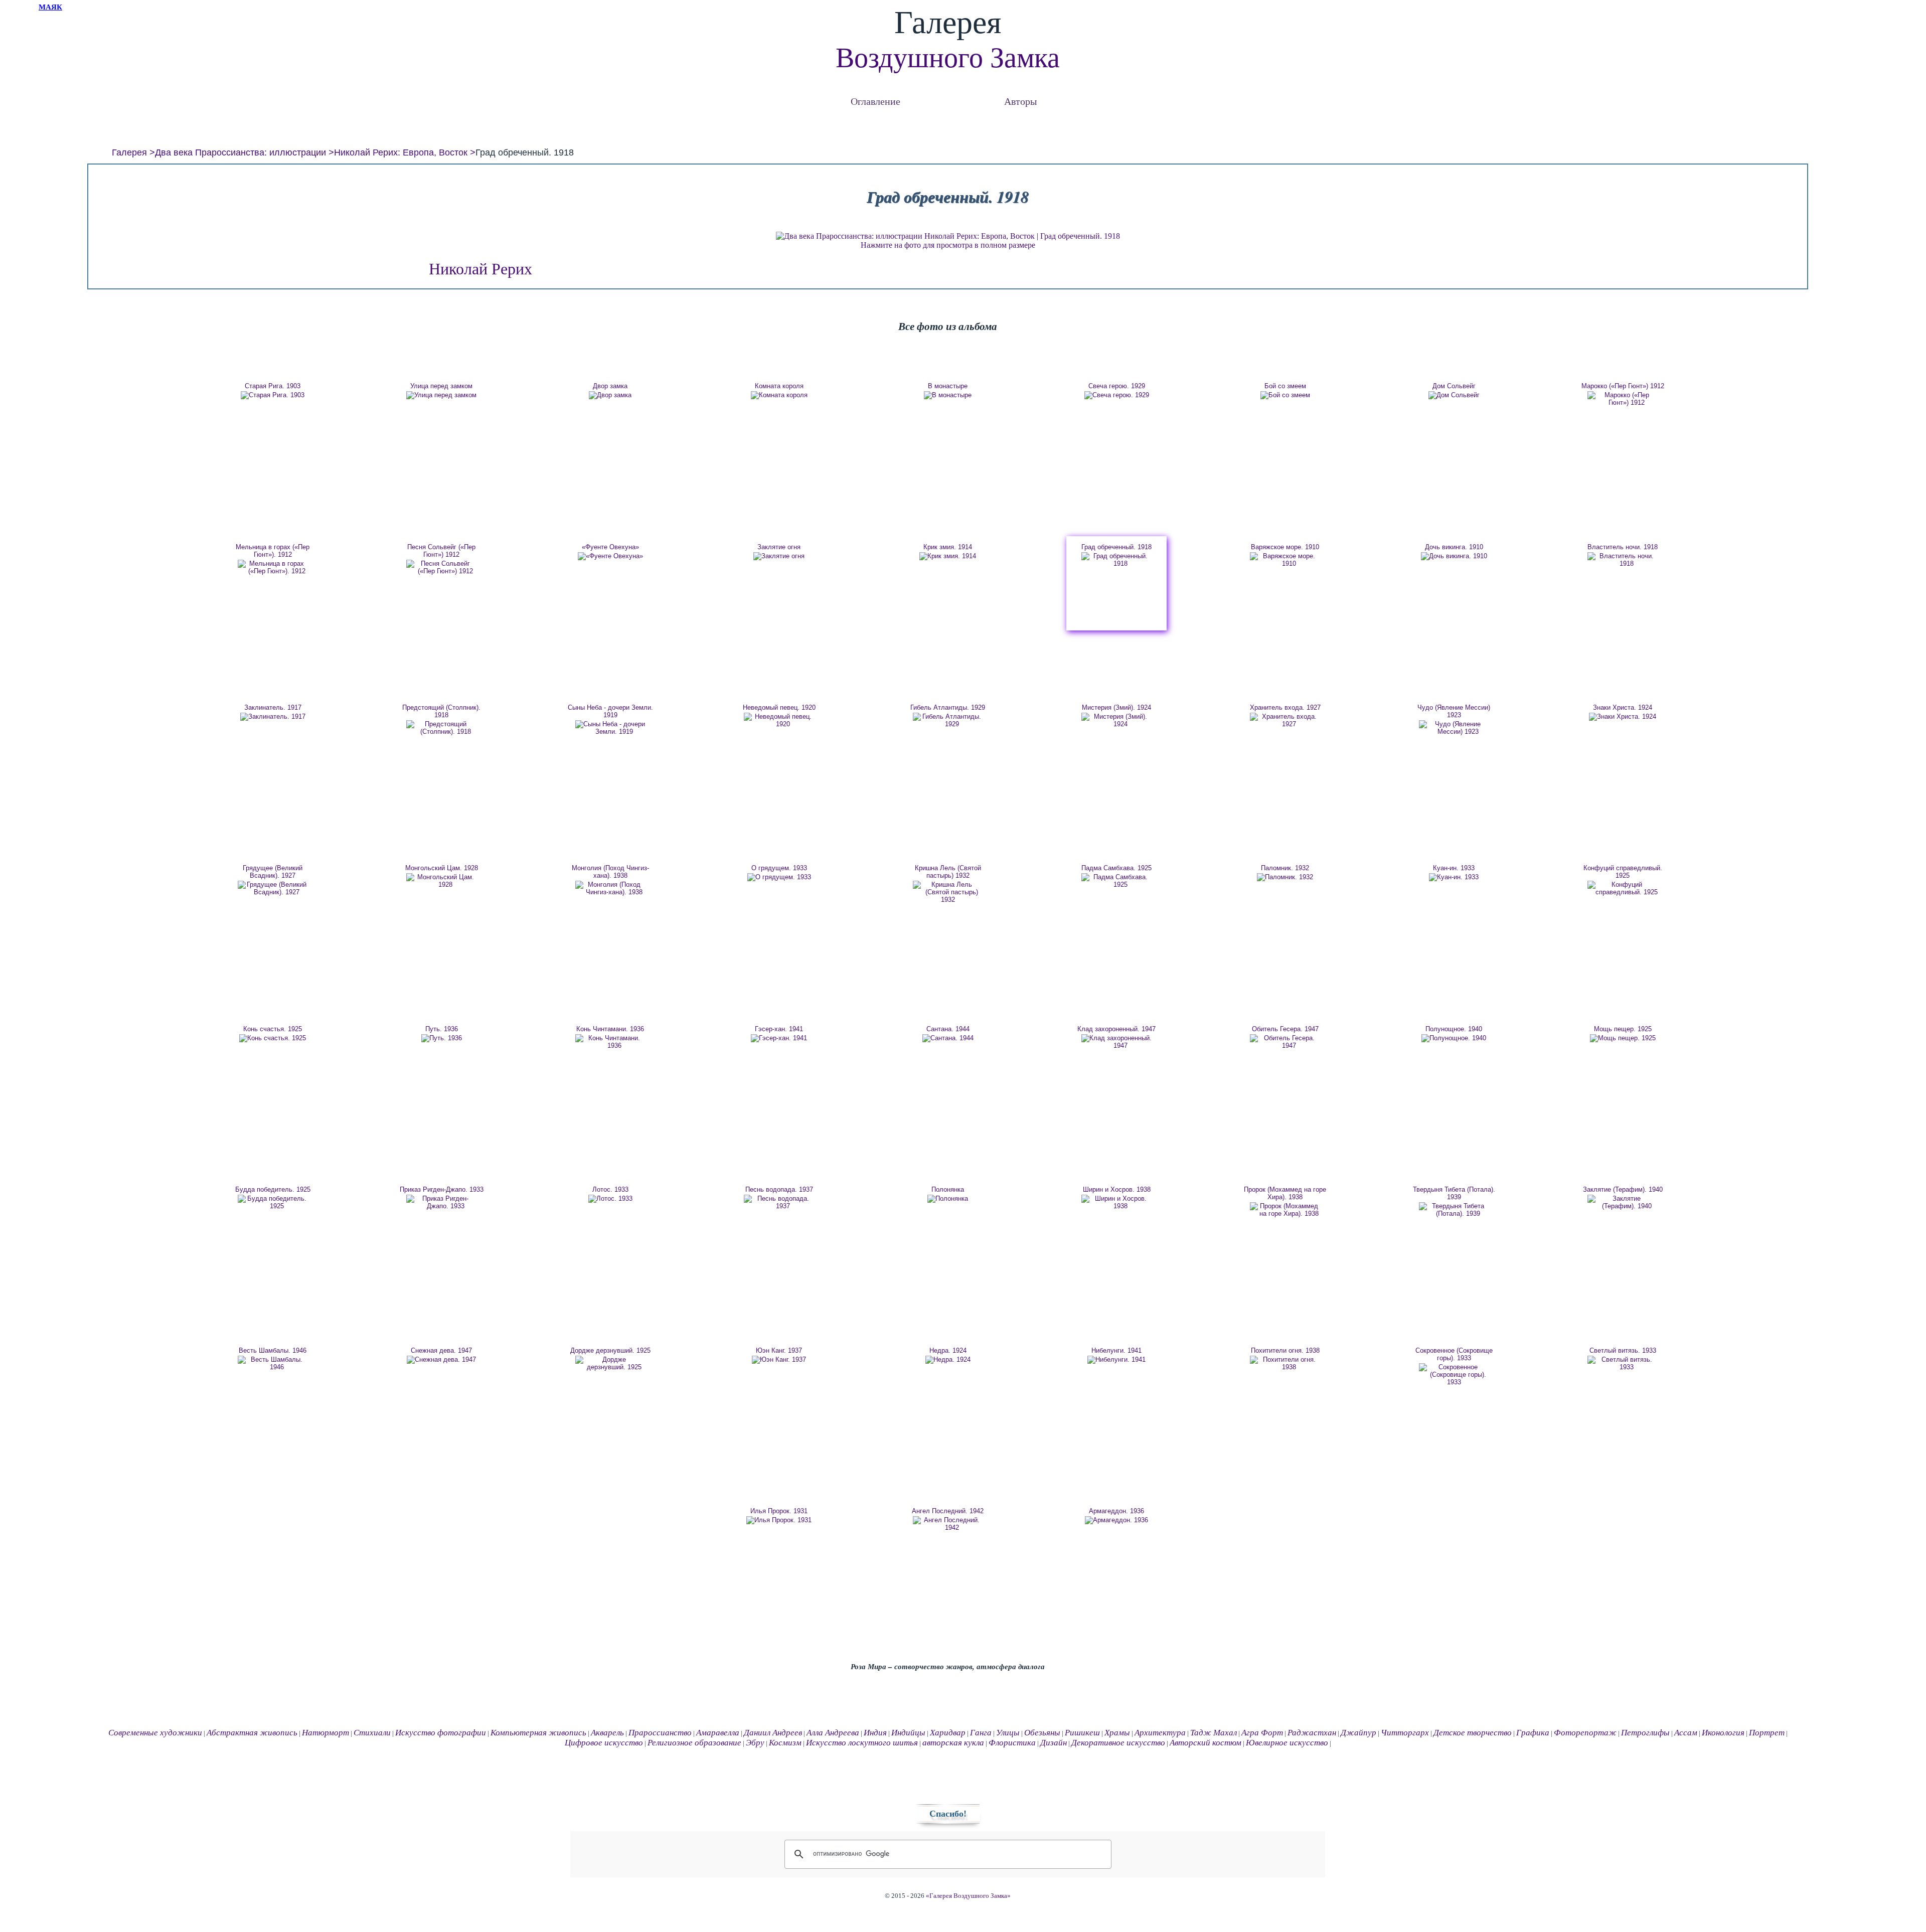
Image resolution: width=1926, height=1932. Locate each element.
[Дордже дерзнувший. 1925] (610, 1363)
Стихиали (372, 1733)
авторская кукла (953, 1743)
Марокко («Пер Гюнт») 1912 (1623, 386)
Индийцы (908, 1733)
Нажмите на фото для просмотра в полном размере (948, 245)
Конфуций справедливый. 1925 (1623, 872)
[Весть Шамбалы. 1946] (273, 1363)
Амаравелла (718, 1733)
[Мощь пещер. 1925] (1623, 1038)
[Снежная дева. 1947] (441, 1360)
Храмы (1117, 1733)
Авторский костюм (1206, 1743)
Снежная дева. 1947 (441, 1350)
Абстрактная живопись (252, 1733)
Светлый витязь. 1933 (1623, 1350)
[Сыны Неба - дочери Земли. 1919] (610, 728)
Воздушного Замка (948, 58)
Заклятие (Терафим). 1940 (1623, 1189)
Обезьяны (1042, 1733)
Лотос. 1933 (610, 1189)
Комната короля (779, 386)
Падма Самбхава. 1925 (1116, 868)
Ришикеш (1082, 1733)
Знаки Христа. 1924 (1623, 707)
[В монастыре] (948, 395)
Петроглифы (1645, 1733)
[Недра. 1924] (948, 1360)
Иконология (1723, 1733)
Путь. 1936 (442, 1029)
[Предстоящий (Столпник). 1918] (441, 728)
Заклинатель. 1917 (273, 707)
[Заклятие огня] (779, 556)
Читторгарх (1405, 1733)
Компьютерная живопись (538, 1733)
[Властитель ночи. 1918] (1623, 560)
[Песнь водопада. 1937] (779, 1202)
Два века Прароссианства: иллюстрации (240, 152)
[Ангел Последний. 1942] (948, 1524)
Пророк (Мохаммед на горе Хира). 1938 (1285, 1193)
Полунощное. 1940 (1454, 1029)
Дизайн (1054, 1743)
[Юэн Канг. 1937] (779, 1360)
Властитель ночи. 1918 (1623, 547)
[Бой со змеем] (1285, 395)
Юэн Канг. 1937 (779, 1350)
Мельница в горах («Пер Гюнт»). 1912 (273, 551)
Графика (1533, 1733)
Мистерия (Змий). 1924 (1116, 707)
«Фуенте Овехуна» (610, 547)
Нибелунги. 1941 (1116, 1350)
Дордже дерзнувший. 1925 (610, 1350)
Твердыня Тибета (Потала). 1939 (1454, 1193)
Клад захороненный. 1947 (1116, 1029)
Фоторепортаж (1585, 1733)
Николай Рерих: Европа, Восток (401, 152)
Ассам (1686, 1733)
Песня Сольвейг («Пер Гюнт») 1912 (441, 551)
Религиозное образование (694, 1743)
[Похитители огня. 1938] (1285, 1363)
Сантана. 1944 (948, 1029)
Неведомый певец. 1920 (779, 707)
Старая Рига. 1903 (273, 386)
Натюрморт (326, 1733)
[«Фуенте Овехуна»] (610, 556)
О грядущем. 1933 (779, 868)
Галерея (129, 152)
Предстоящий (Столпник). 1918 (441, 711)
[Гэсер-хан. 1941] (779, 1038)
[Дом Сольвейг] (1454, 395)
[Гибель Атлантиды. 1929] (948, 720)
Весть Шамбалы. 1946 (273, 1350)
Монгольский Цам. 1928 (442, 868)
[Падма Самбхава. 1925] (1116, 881)
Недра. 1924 (948, 1350)
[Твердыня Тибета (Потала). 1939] (1454, 1210)
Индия (875, 1733)
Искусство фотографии (441, 1733)
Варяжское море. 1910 (1285, 547)
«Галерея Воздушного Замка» (968, 1896)
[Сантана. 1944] (948, 1038)
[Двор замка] (610, 395)
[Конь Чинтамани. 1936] (610, 1042)
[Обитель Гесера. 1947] (1285, 1042)
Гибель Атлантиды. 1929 (948, 707)
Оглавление (875, 101)
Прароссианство (660, 1733)
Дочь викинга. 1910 (1454, 547)
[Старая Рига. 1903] (273, 395)
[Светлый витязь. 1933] (1623, 1363)
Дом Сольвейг (1454, 386)
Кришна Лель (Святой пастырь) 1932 (948, 872)
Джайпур (1358, 1733)
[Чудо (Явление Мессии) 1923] (1454, 728)
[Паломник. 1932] (1285, 877)
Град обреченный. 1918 (1116, 547)
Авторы (1020, 101)
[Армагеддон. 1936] (1116, 1520)
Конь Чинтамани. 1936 (610, 1029)
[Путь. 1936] (441, 1038)
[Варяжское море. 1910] (1285, 560)
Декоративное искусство (1118, 1743)
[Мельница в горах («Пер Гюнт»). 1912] (273, 567)
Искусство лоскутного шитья (862, 1743)
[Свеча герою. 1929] (1116, 395)
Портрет (1767, 1733)
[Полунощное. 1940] (1454, 1038)
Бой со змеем (1285, 386)
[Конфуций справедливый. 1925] (1623, 888)
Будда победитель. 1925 (273, 1189)
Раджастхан (1312, 1733)
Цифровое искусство (604, 1743)
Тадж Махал (1214, 1733)
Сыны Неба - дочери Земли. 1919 (610, 711)
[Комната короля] (779, 395)
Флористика (1012, 1743)
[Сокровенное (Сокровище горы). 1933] (1454, 1375)
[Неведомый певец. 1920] (779, 720)
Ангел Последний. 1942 (948, 1511)
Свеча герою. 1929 (1117, 386)
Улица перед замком (441, 386)
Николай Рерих (480, 269)
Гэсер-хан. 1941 (779, 1029)
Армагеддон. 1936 (1116, 1511)
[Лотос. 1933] (610, 1199)
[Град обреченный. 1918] (1116, 560)
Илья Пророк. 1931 (779, 1511)
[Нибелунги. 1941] (1116, 1360)
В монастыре (948, 386)
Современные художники (155, 1733)
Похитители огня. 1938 (1285, 1350)
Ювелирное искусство (1287, 1743)
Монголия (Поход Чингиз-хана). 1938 (610, 872)
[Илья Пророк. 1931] (779, 1520)
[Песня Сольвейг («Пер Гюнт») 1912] (441, 567)
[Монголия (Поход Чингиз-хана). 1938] (610, 888)
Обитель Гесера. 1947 (1285, 1029)
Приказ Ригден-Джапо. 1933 (442, 1189)
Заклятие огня (779, 547)
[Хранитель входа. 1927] (1285, 720)
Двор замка (610, 386)
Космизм (785, 1743)
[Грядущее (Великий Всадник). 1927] (273, 888)
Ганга (981, 1733)
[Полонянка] (948, 1199)
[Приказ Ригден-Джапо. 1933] (441, 1202)
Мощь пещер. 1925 (1623, 1029)
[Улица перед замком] (441, 395)
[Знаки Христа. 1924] (1623, 717)
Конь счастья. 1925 (273, 1029)
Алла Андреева (833, 1733)
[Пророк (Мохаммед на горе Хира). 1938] (1285, 1210)
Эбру (755, 1743)
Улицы (1008, 1733)
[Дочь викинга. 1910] (1454, 556)
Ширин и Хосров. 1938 (1117, 1189)
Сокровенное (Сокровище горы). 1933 (1454, 1354)
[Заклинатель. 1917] (273, 717)
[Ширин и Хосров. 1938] (1116, 1202)
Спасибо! (948, 1814)
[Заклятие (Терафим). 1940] (1623, 1202)
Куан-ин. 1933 (1454, 868)
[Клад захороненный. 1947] (1116, 1042)
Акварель (607, 1733)
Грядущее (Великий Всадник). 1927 (273, 872)
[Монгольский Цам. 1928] (441, 881)
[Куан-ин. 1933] (1454, 877)
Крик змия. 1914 (948, 547)
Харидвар (948, 1733)
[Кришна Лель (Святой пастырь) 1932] (948, 892)
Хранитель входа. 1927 (1285, 707)
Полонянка (948, 1189)
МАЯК (50, 7)
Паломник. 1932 (1285, 868)
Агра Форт (1262, 1733)
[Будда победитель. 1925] (273, 1202)
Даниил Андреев (773, 1733)
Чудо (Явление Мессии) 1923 (1454, 711)
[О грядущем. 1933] (779, 877)
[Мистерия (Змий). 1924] (1116, 720)
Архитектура (1160, 1733)
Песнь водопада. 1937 (779, 1189)
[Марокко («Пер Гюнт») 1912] (1623, 399)
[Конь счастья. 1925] (273, 1038)
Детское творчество (1473, 1733)
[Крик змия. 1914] (948, 556)
